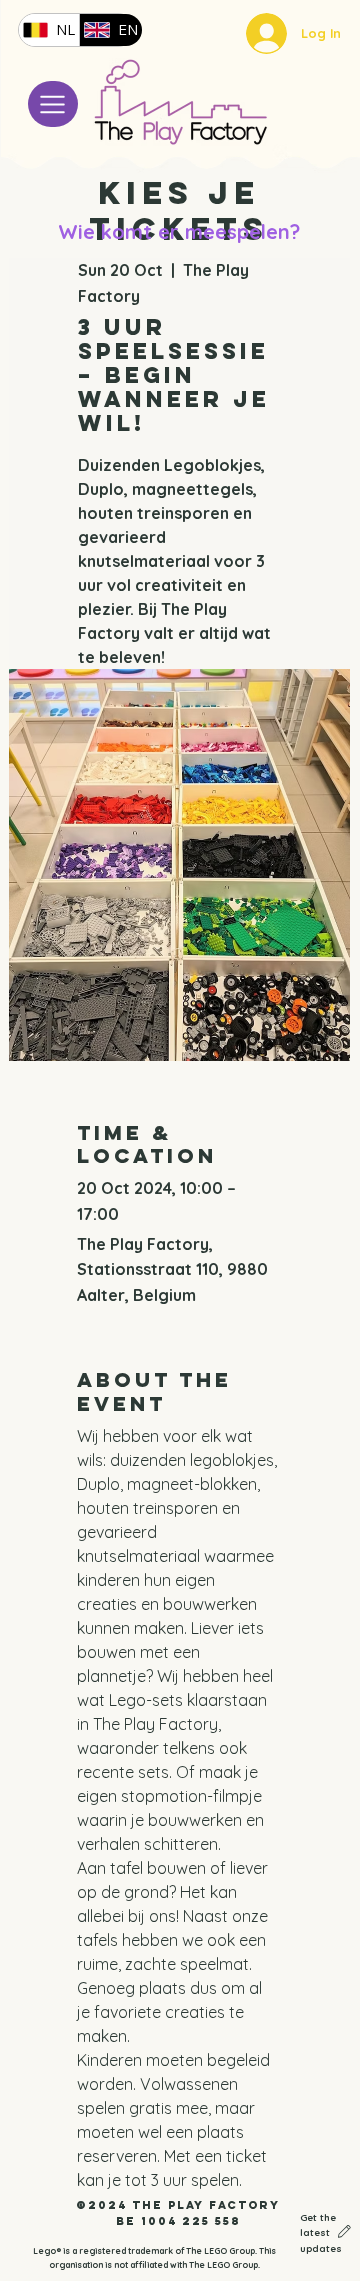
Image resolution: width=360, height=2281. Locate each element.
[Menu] (53, 104)
